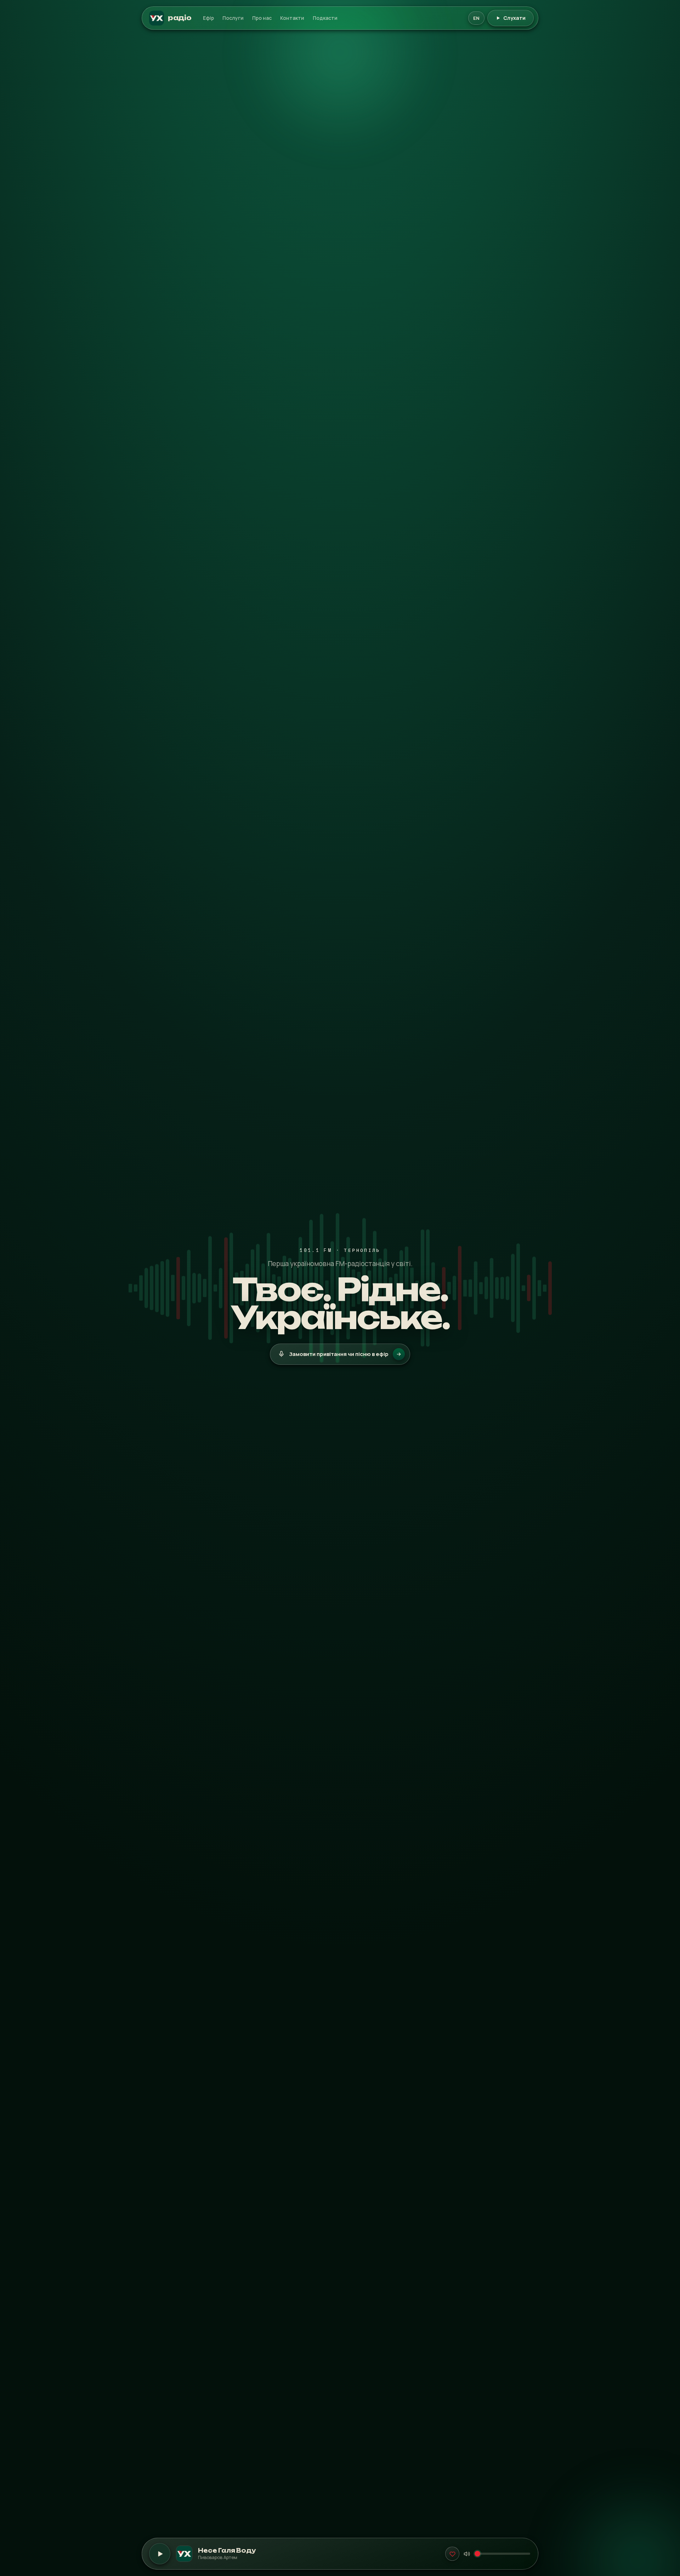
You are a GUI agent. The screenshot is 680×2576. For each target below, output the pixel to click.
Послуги (233, 18)
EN (476, 18)
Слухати (514, 18)
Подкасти (325, 18)
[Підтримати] (452, 2554)
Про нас (262, 18)
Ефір (208, 18)
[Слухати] (160, 2554)
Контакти (292, 18)
